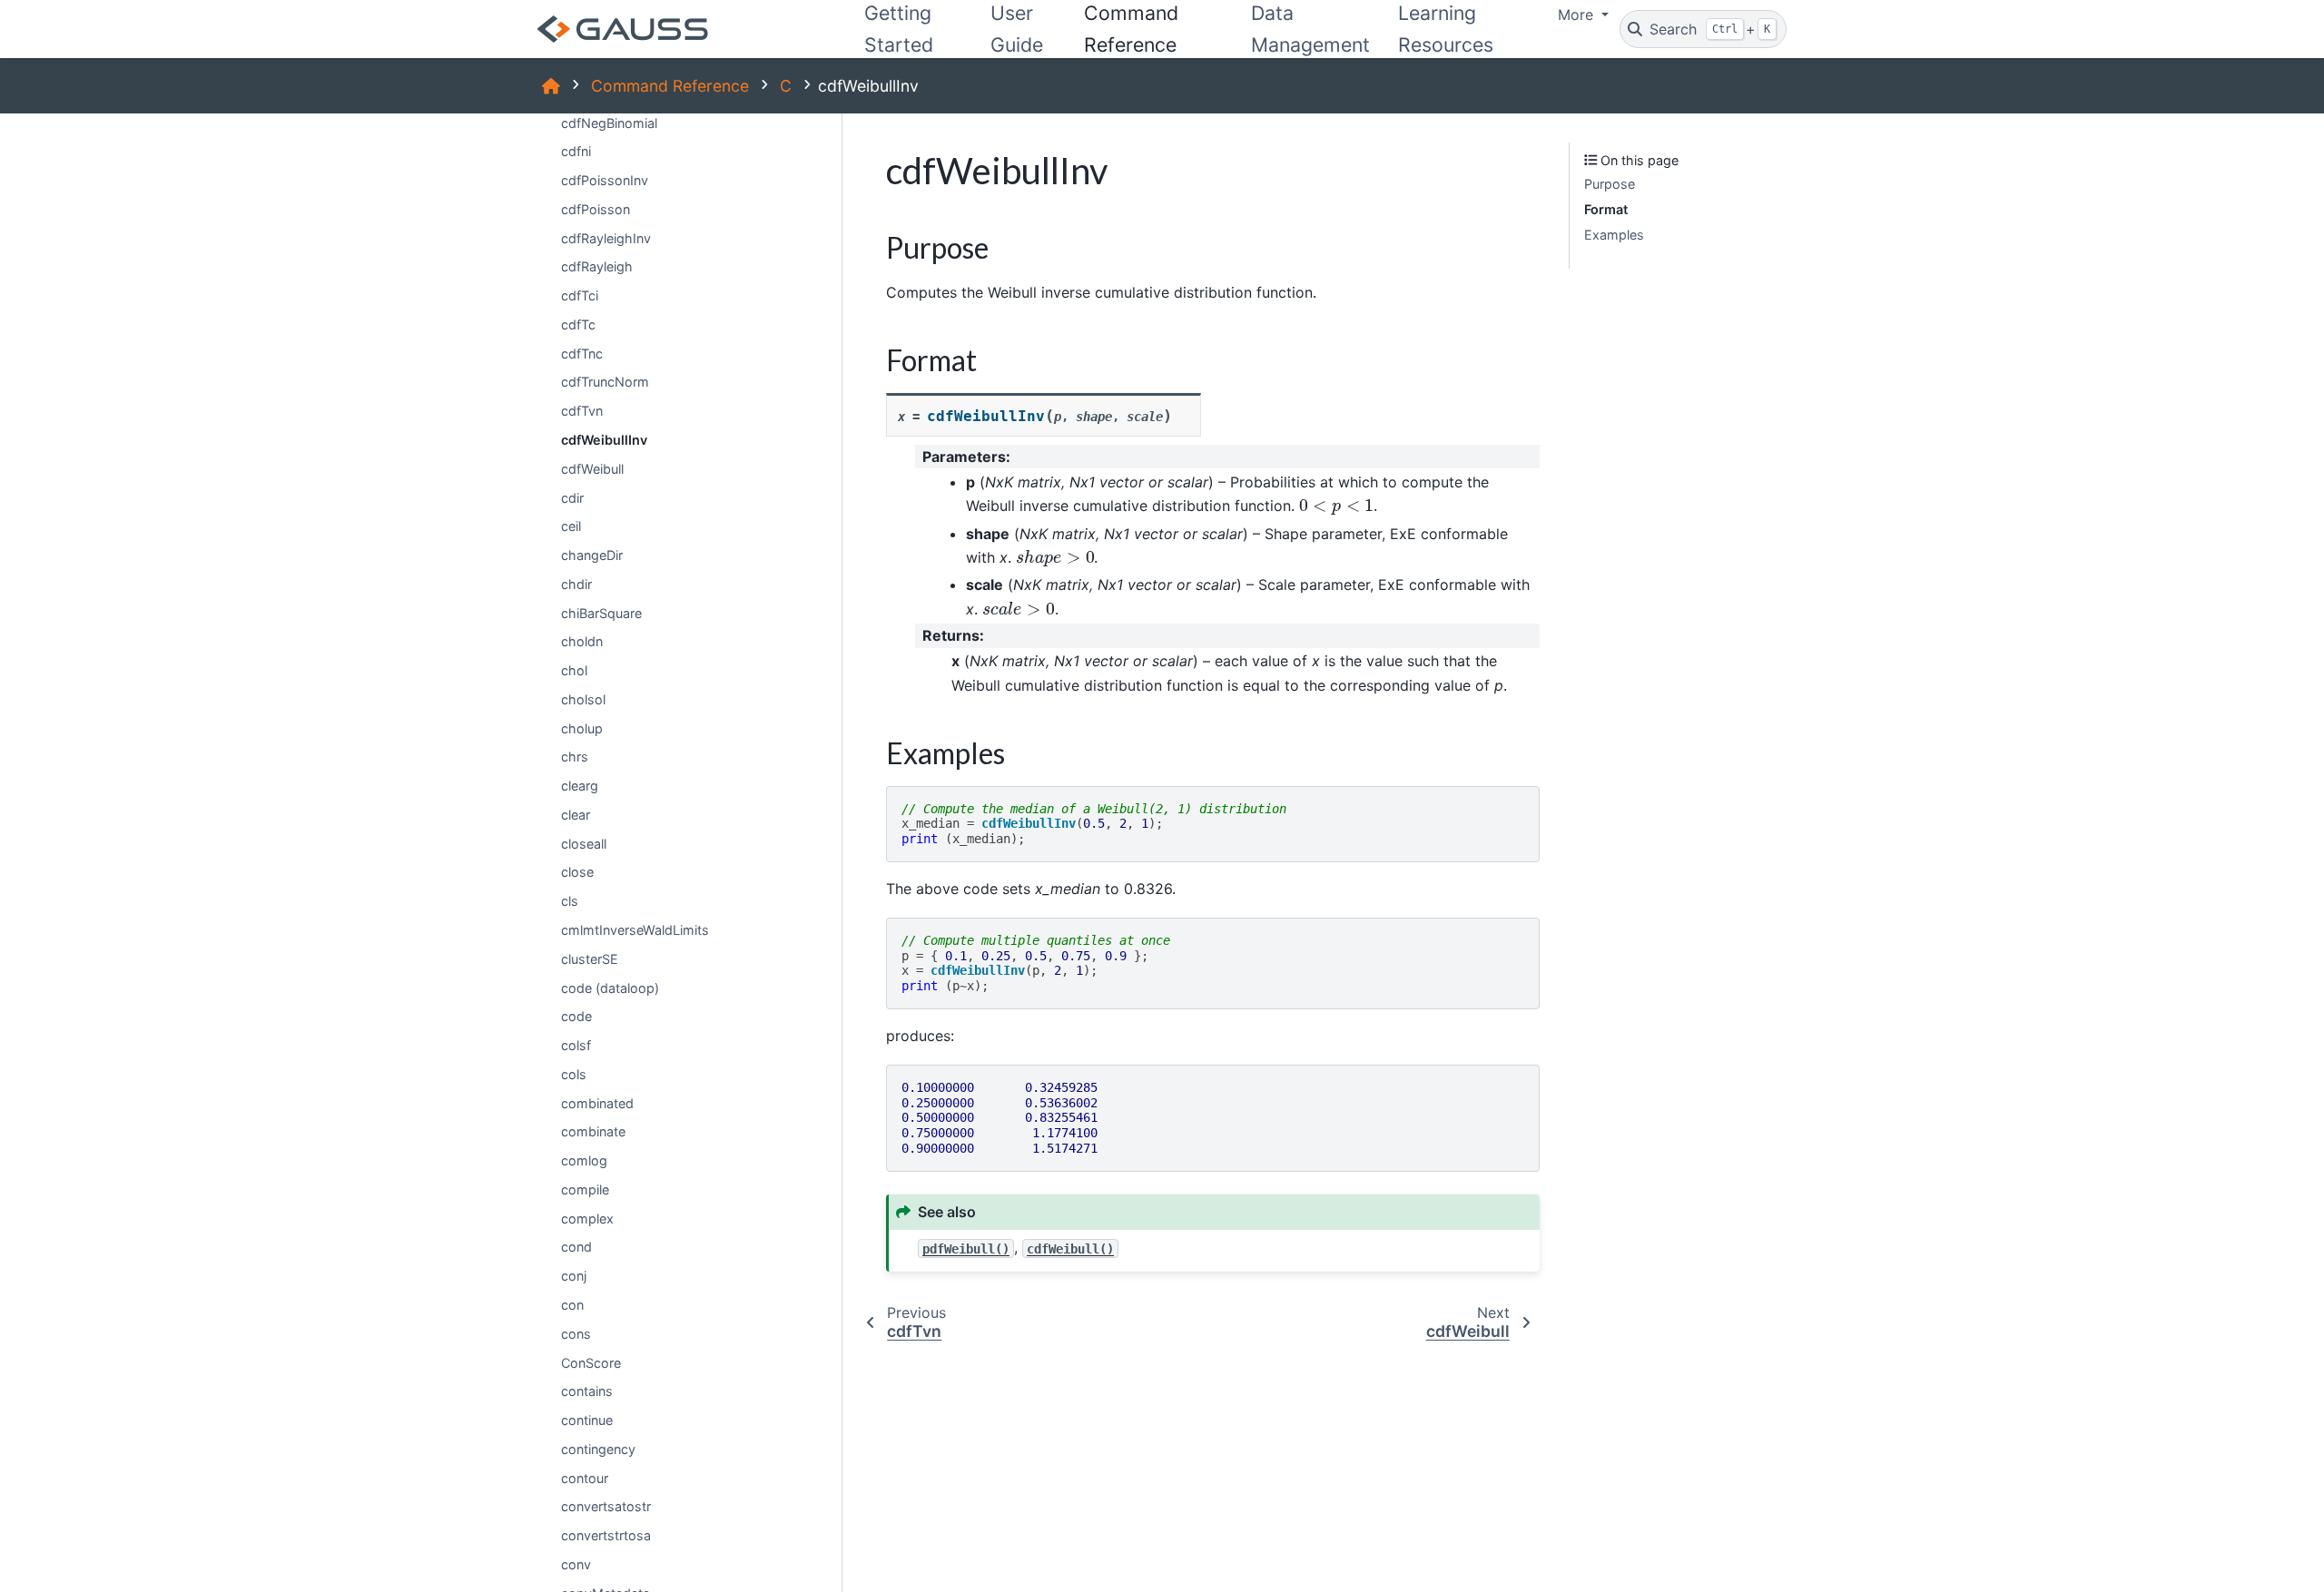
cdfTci (580, 295)
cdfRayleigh (597, 266)
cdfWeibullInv (604, 440)
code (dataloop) (610, 987)
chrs (575, 757)
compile (585, 1189)
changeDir (592, 555)
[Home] (551, 86)
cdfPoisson (596, 209)
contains (587, 1391)
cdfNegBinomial (609, 122)
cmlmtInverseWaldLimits (635, 930)
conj (574, 1276)
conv (576, 1564)
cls (570, 901)
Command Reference (670, 86)
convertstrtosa (606, 1535)
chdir (576, 584)
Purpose (1610, 184)
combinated (597, 1102)
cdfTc (578, 324)
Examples (1614, 234)
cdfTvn (582, 411)
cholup (582, 727)
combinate (593, 1131)
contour (585, 1477)
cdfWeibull (592, 469)
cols (574, 1074)
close (577, 872)
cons (576, 1334)
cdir (572, 497)
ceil (571, 526)
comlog (584, 1160)
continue (587, 1420)
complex (587, 1218)
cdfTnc (582, 354)
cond (576, 1247)
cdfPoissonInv (605, 180)
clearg (580, 786)
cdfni (576, 151)
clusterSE (590, 959)
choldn (582, 641)
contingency (598, 1449)
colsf (576, 1045)
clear (576, 815)
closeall (584, 844)
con (572, 1305)
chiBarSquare (601, 612)
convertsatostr (606, 1506)
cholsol (583, 699)
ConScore (591, 1362)
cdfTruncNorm (605, 382)
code (576, 1016)
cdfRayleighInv (606, 237)
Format (1606, 209)
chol (574, 670)
